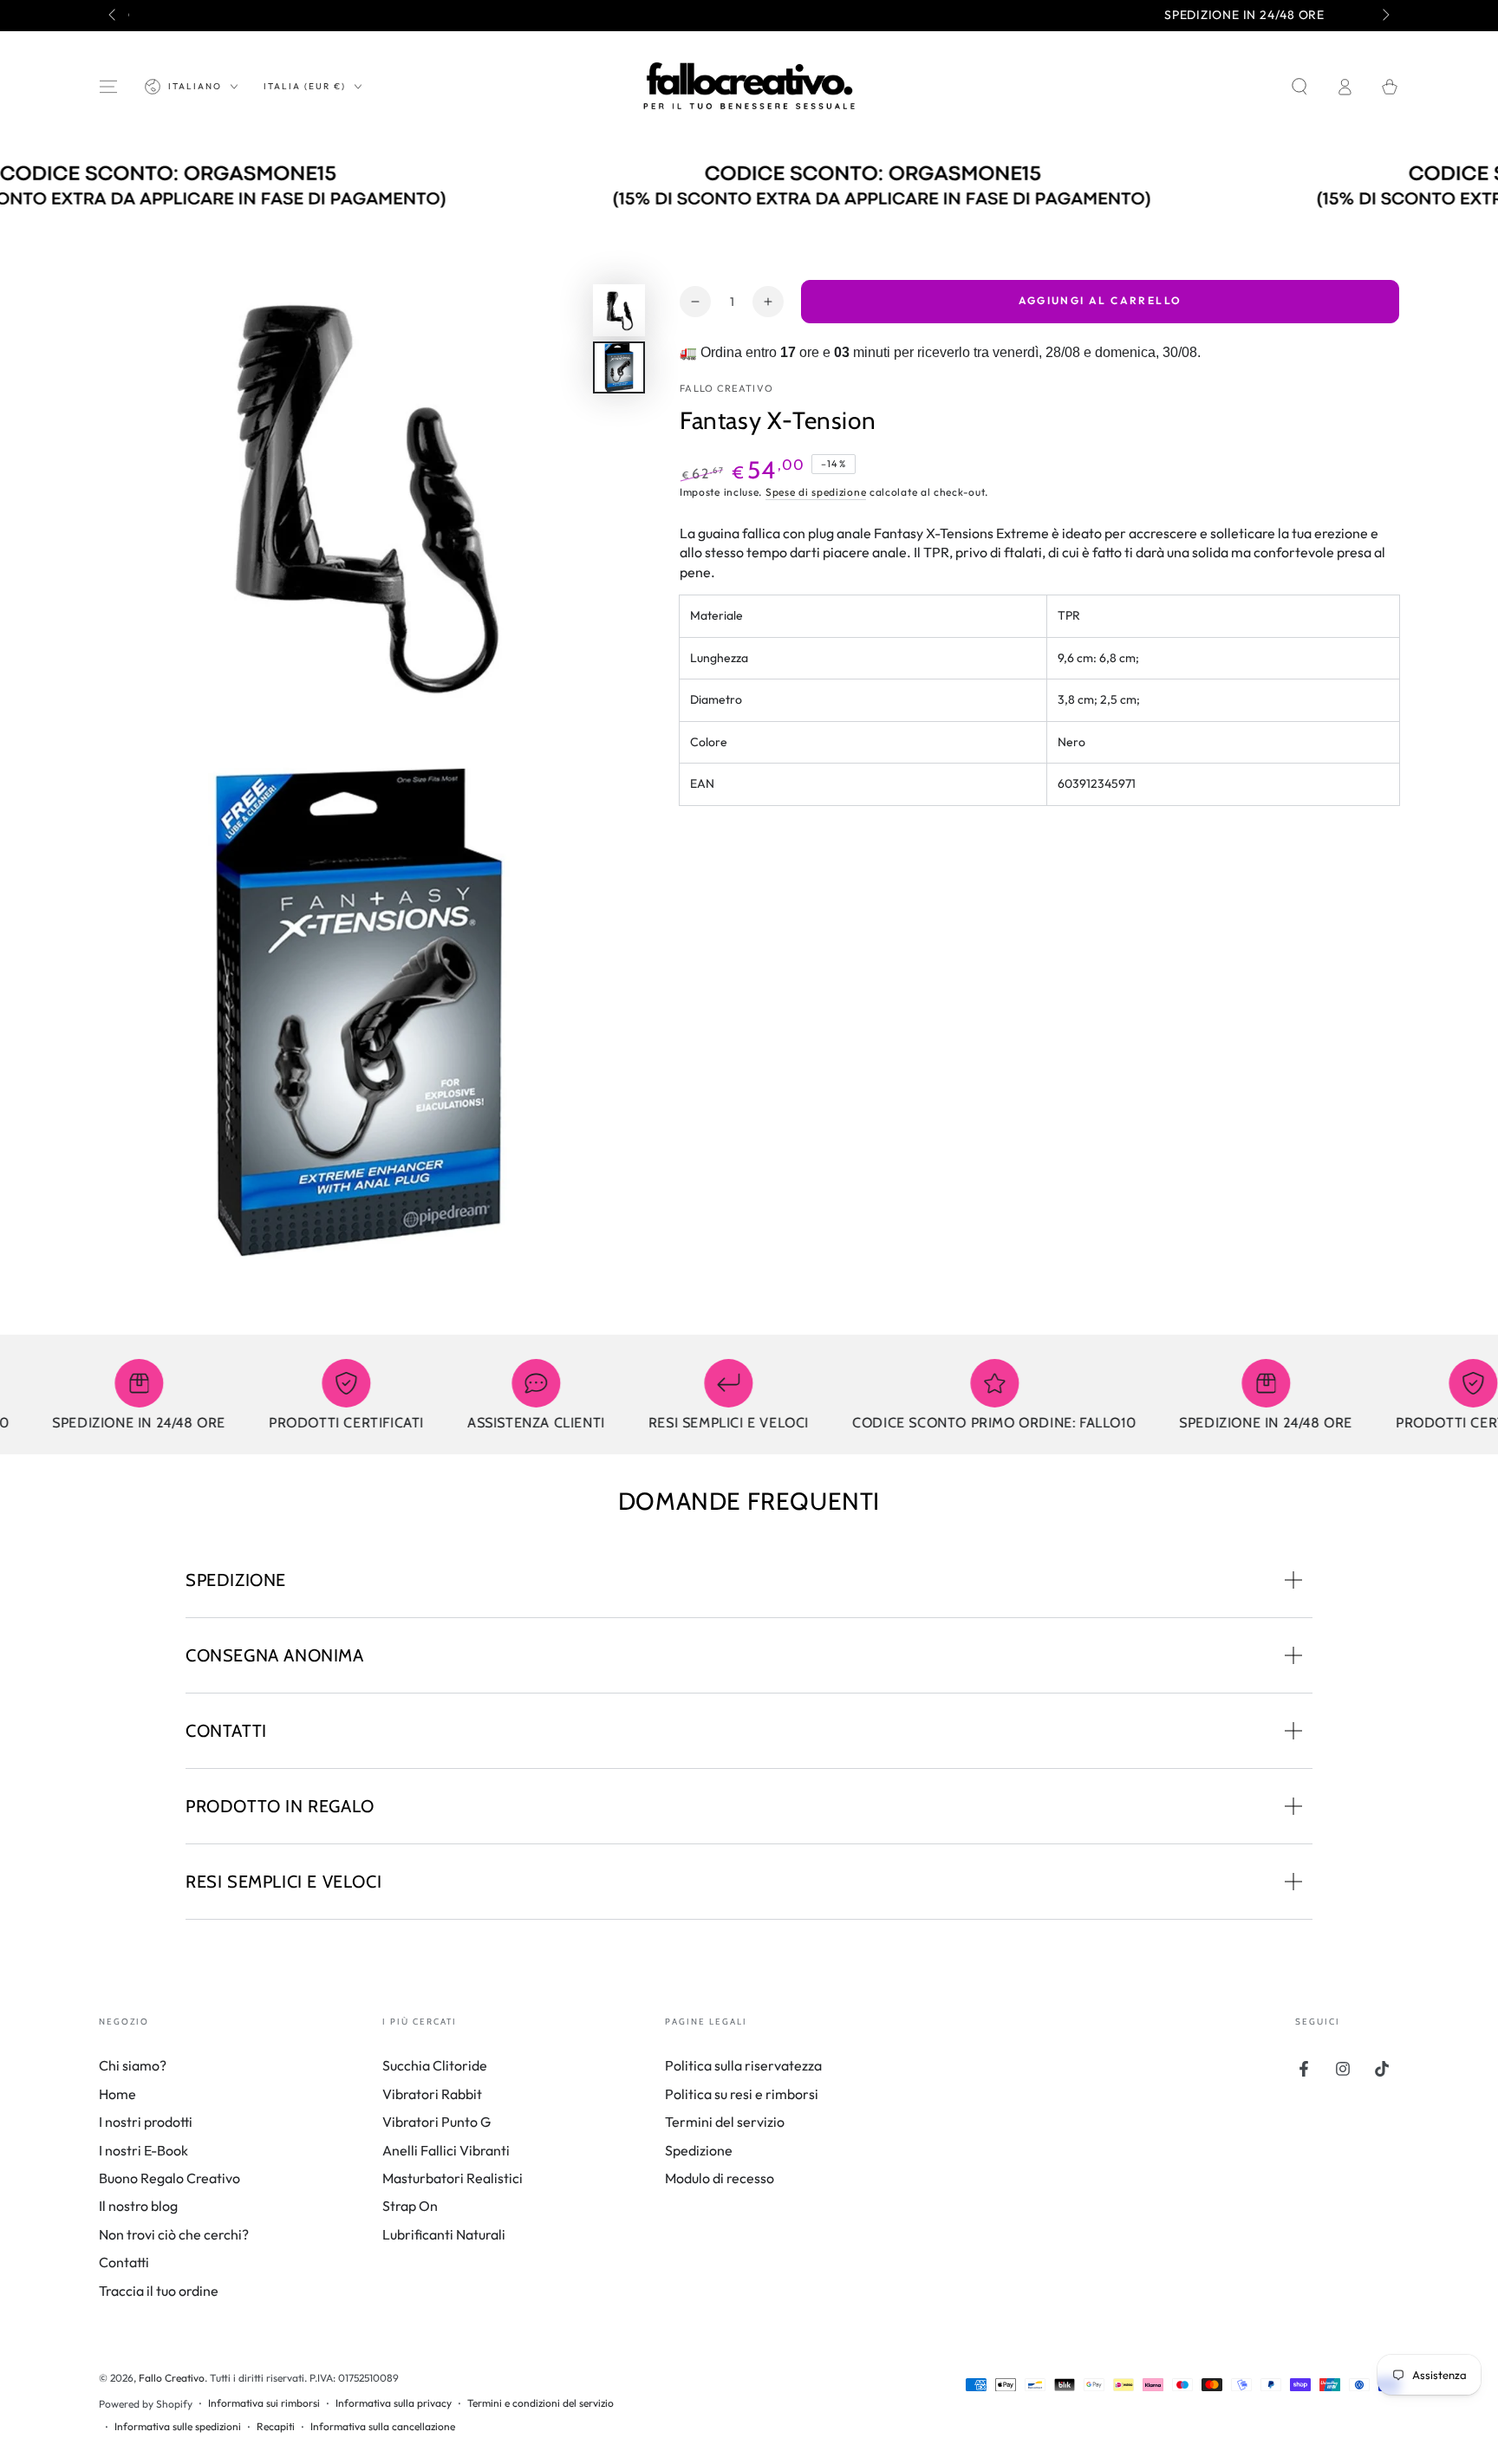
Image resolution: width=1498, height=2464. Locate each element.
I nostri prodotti (146, 2122)
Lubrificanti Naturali (444, 2234)
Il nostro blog (138, 2206)
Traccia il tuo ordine (159, 2291)
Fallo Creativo (726, 389)
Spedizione (699, 2150)
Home (117, 2094)
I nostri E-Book (143, 2150)
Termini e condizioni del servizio (541, 2403)
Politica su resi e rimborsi (742, 2094)
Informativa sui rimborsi (264, 2403)
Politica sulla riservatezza (743, 2065)
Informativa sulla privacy (394, 2403)
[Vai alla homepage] (749, 87)
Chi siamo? (133, 2065)
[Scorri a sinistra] (114, 16)
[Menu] (108, 87)
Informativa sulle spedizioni (178, 2426)
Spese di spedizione (816, 493)
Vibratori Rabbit (432, 2094)
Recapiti (276, 2426)
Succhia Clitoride (435, 2065)
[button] (1299, 87)
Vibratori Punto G (436, 2122)
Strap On (410, 2206)
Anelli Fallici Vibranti (446, 2150)
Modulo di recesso (720, 2178)
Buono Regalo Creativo (169, 2178)
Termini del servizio (725, 2122)
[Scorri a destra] (1384, 16)
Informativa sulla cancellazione (383, 2426)
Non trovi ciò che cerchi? (174, 2234)
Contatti (124, 2262)
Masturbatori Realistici (453, 2178)
